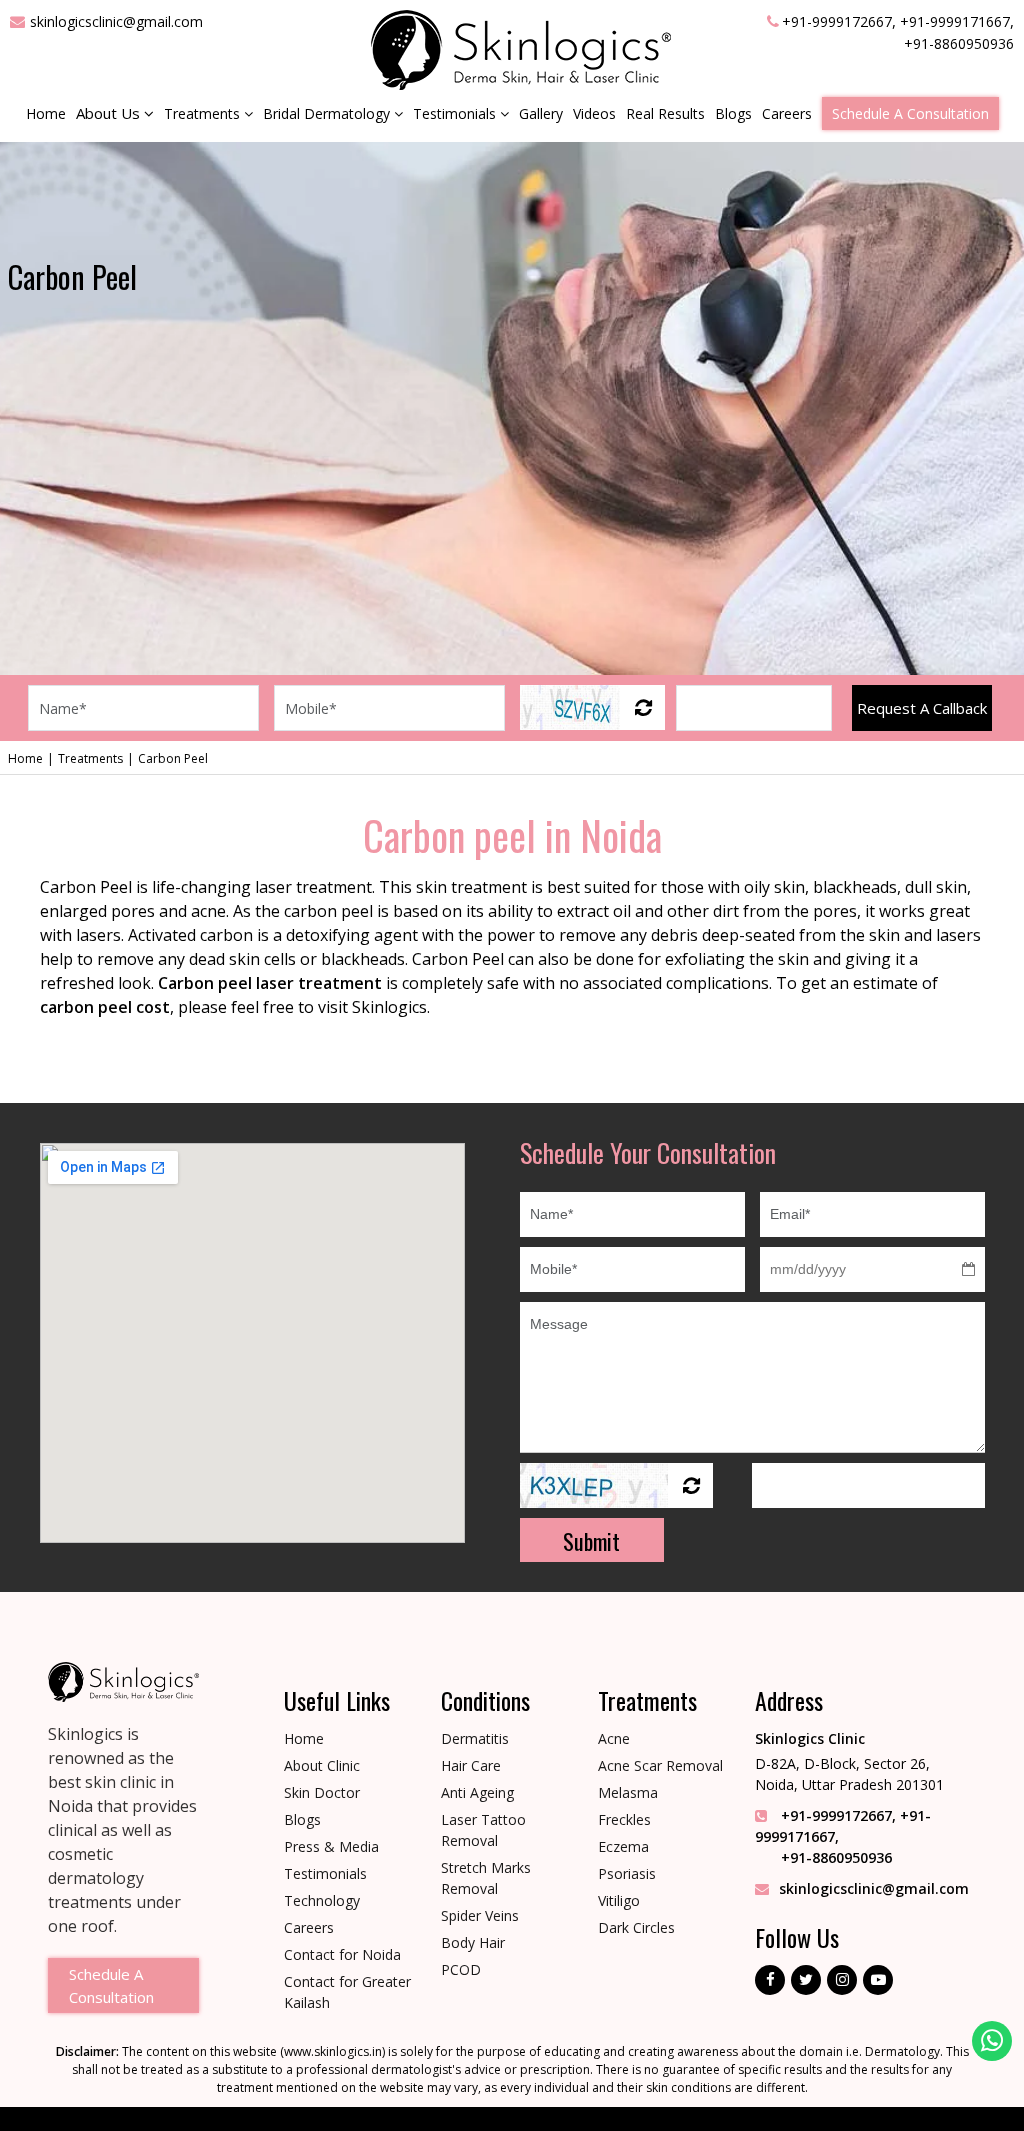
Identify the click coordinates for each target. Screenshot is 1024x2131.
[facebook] (770, 1980)
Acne (614, 1738)
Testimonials (456, 113)
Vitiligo (619, 1900)
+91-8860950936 (959, 43)
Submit (591, 1541)
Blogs (733, 113)
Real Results (665, 113)
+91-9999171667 (955, 21)
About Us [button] (110, 113)
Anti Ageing (477, 1792)
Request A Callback (922, 708)
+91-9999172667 (837, 21)
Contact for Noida (342, 1954)
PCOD (461, 1969)
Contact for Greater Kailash (347, 1992)
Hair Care (471, 1765)
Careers (787, 113)
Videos (594, 113)
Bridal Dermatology (328, 113)
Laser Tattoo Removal (483, 1830)
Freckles (624, 1819)
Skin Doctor (322, 1792)
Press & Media (331, 1846)
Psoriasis (627, 1873)
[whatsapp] (992, 2041)
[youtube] (878, 1980)
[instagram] (842, 1980)
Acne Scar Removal (660, 1765)
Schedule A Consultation (910, 113)
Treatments (204, 113)
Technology (322, 1900)
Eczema (623, 1846)
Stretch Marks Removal (486, 1878)
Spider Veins (480, 1915)
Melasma (628, 1792)
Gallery (541, 113)
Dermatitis (475, 1738)
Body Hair (473, 1942)
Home (46, 113)
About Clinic (322, 1765)
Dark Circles (636, 1927)
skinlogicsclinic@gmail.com (116, 21)
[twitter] (806, 1980)
